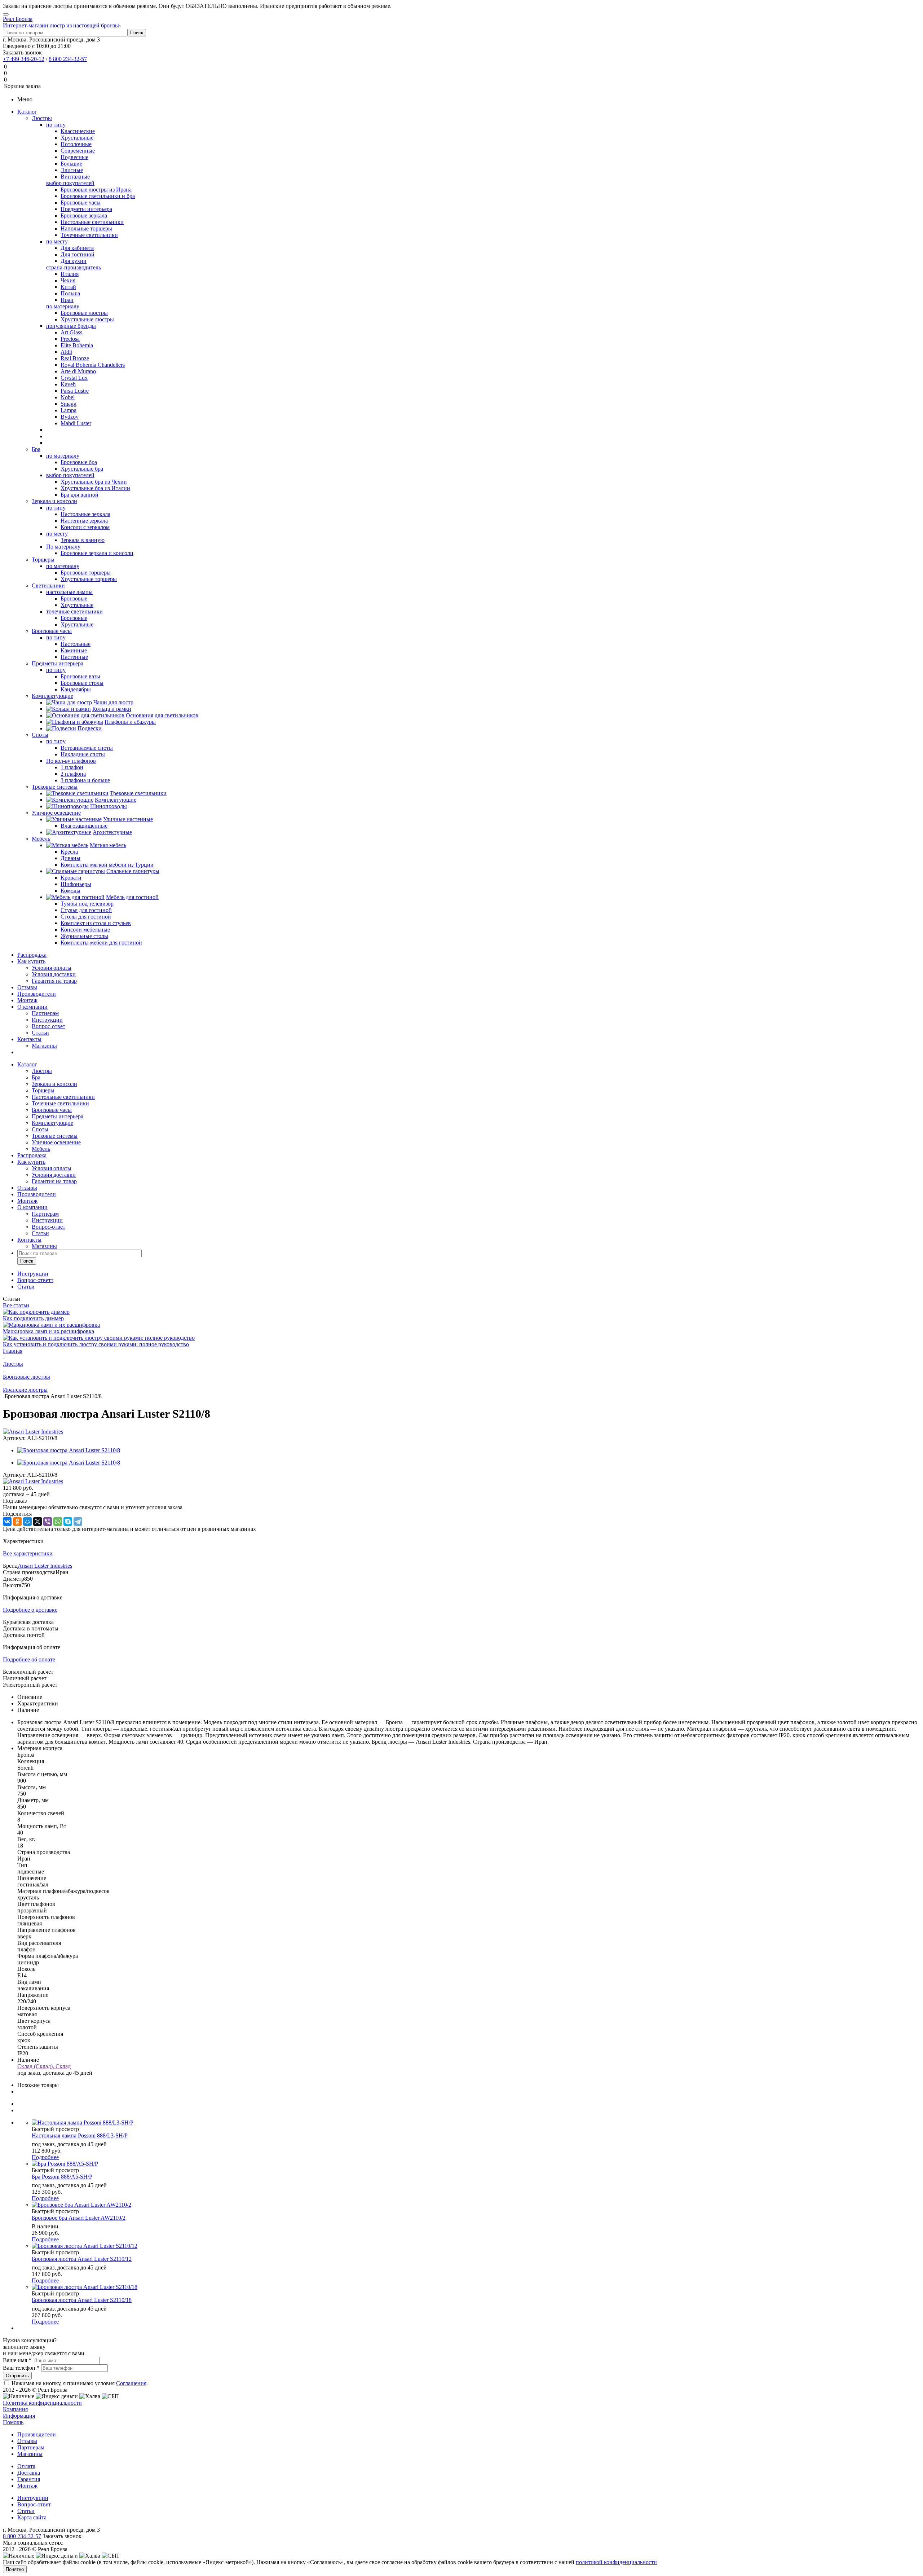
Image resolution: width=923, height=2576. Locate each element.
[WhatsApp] (58, 1522)
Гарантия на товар (54, 981)
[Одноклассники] (17, 1522)
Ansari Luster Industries (45, 1566)
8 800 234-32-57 (68, 59)
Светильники (48, 585)
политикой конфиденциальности (616, 2562)
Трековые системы (55, 787)
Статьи (40, 1033)
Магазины (44, 1046)
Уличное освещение (56, 813)
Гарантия (29, 2479)
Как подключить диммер (33, 1318)
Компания (15, 2409)
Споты (40, 735)
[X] (37, 1522)
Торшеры (43, 560)
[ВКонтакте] (7, 1522)
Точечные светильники (60, 1103)
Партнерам (45, 1013)
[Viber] (48, 1522)
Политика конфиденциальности (42, 2403)
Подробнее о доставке (30, 1610)
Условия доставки (54, 974)
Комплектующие (52, 696)
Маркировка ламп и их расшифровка (48, 1331)
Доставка (29, 2473)
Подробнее (45, 2157)
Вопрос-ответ (48, 1026)
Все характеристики (28, 1553)
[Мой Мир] (27, 1522)
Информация (19, 2416)
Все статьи (16, 1305)
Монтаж (27, 1000)
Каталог (27, 112)
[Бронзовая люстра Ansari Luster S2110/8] (69, 1450)
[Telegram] (78, 1522)
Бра (36, 449)
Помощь (13, 2422)
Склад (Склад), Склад (44, 2066)
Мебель (41, 839)
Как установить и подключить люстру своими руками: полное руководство (96, 1344)
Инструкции (47, 1020)
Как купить (31, 961)
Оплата (26, 2466)
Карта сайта (32, 2517)
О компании (32, 1007)
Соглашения (131, 2383)
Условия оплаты (52, 968)
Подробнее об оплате (29, 1659)
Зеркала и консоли (54, 501)
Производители (37, 994)
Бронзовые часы (52, 631)
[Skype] (68, 1522)
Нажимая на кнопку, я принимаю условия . (80, 2383)
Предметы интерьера (58, 663)
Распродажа (32, 955)
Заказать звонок (22, 52)
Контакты (29, 1039)
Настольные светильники (63, 1097)
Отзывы (27, 987)
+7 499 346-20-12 (24, 59)
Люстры (42, 118)
